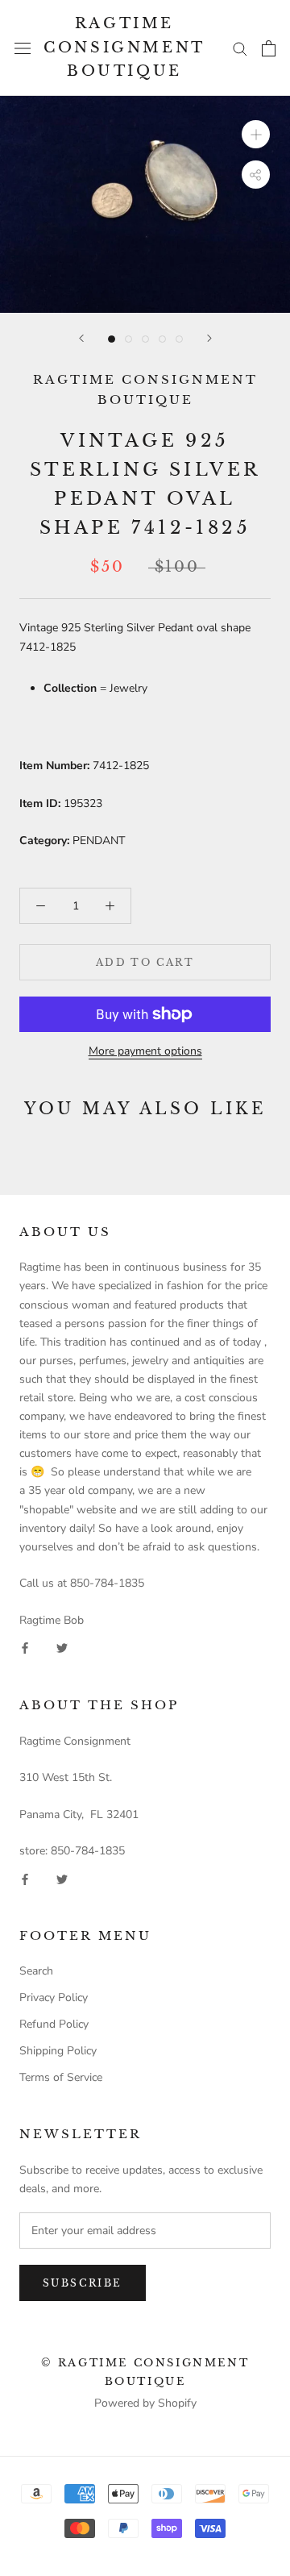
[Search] (240, 48)
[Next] (209, 338)
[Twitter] (62, 1648)
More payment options (145, 1051)
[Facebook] (25, 1648)
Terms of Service (61, 2077)
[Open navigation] (23, 48)
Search (36, 1971)
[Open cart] (269, 48)
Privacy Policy (54, 1998)
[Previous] (81, 338)
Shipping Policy (58, 2051)
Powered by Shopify (145, 2403)
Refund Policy (54, 2024)
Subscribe (83, 2283)
